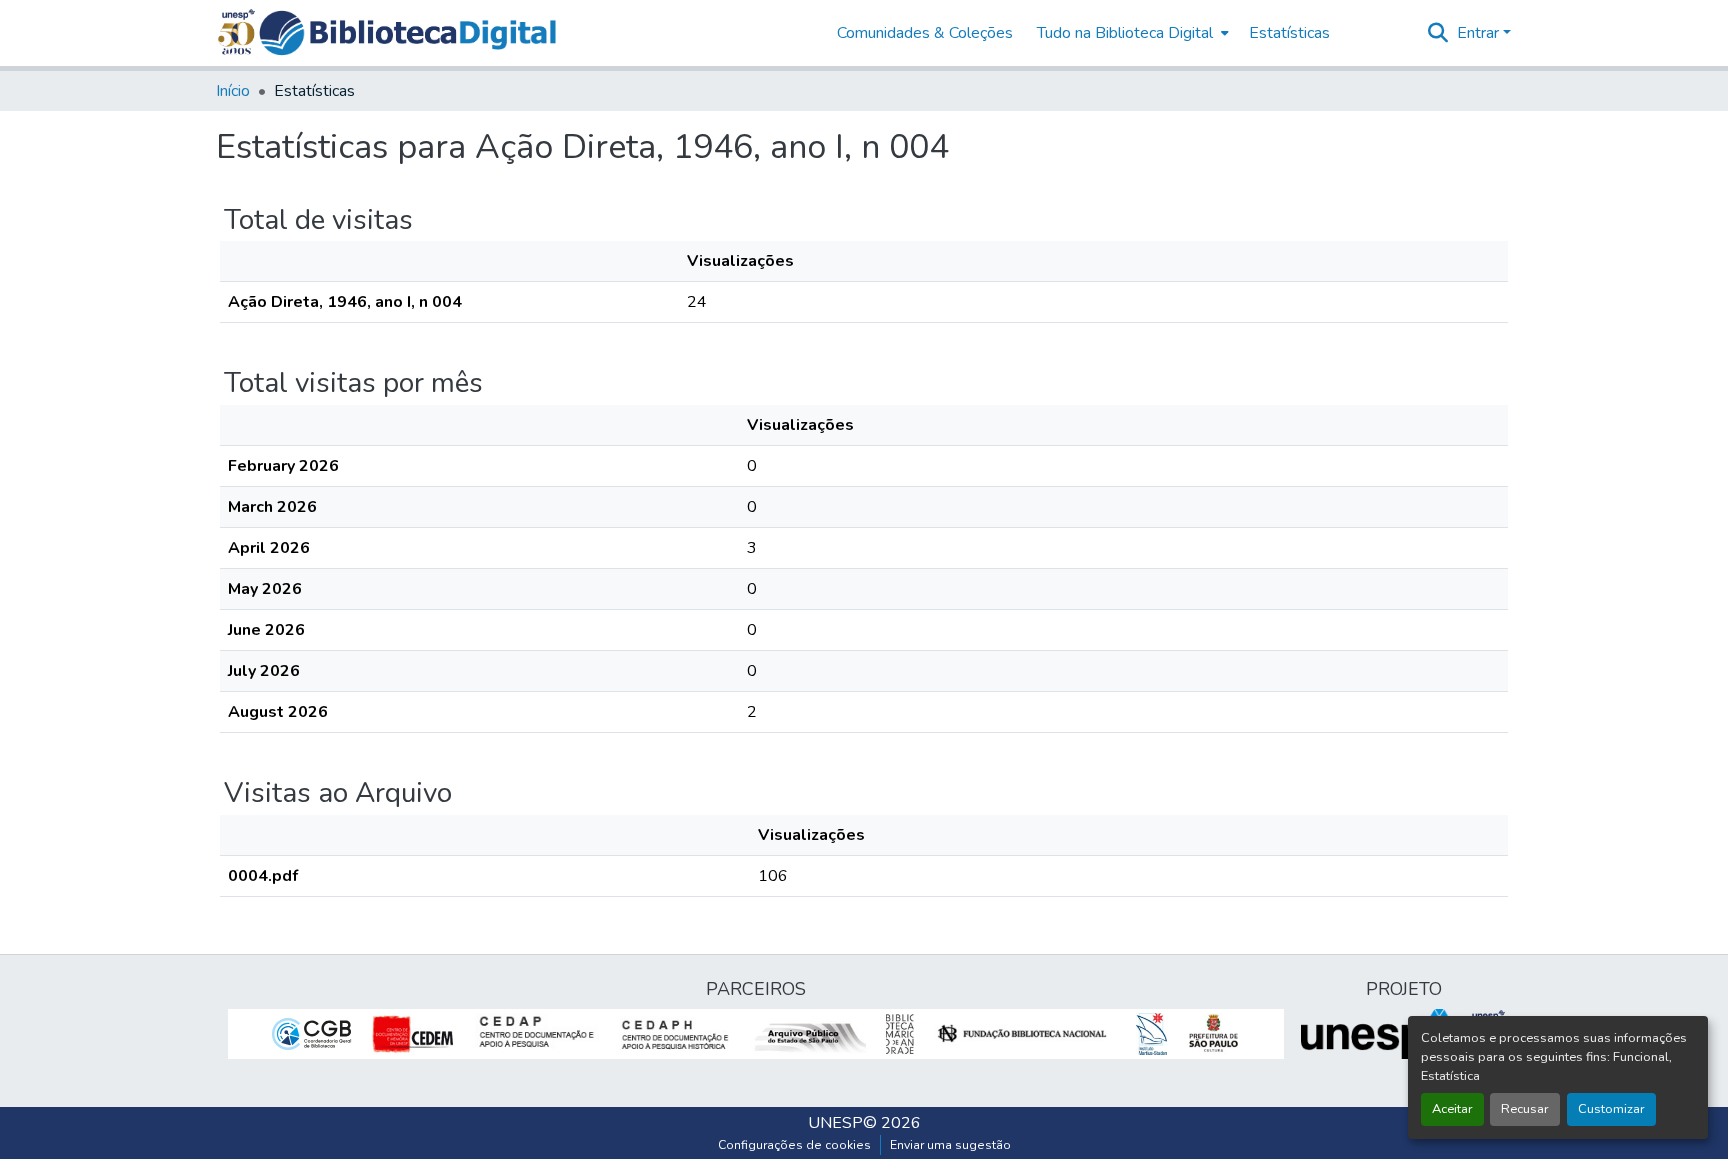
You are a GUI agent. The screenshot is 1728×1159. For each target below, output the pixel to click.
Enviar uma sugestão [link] (950, 1145)
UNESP (835, 1123)
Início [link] (233, 91)
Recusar (1525, 1109)
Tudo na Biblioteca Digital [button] (1125, 33)
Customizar (1611, 1109)
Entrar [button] (1480, 33)
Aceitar (1452, 1109)
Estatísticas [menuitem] (1289, 33)
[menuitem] (1131, 33)
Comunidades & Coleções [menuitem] (925, 33)
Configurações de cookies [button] (794, 1145)
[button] (407, 33)
